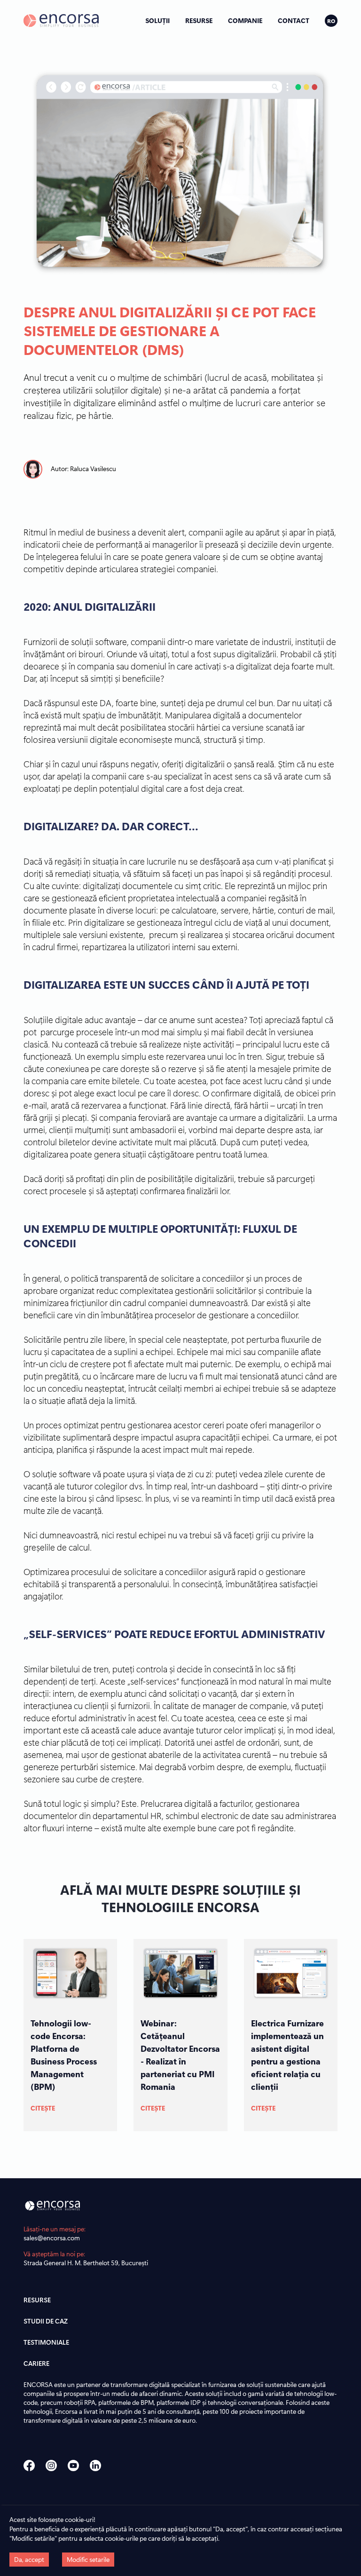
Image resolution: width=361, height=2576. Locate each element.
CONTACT (294, 20)
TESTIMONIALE (46, 2342)
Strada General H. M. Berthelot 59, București (86, 2263)
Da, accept (29, 2559)
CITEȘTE (43, 2108)
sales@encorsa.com (52, 2238)
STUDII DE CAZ (46, 2321)
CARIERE (36, 2363)
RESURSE (199, 20)
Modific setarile (88, 2559)
